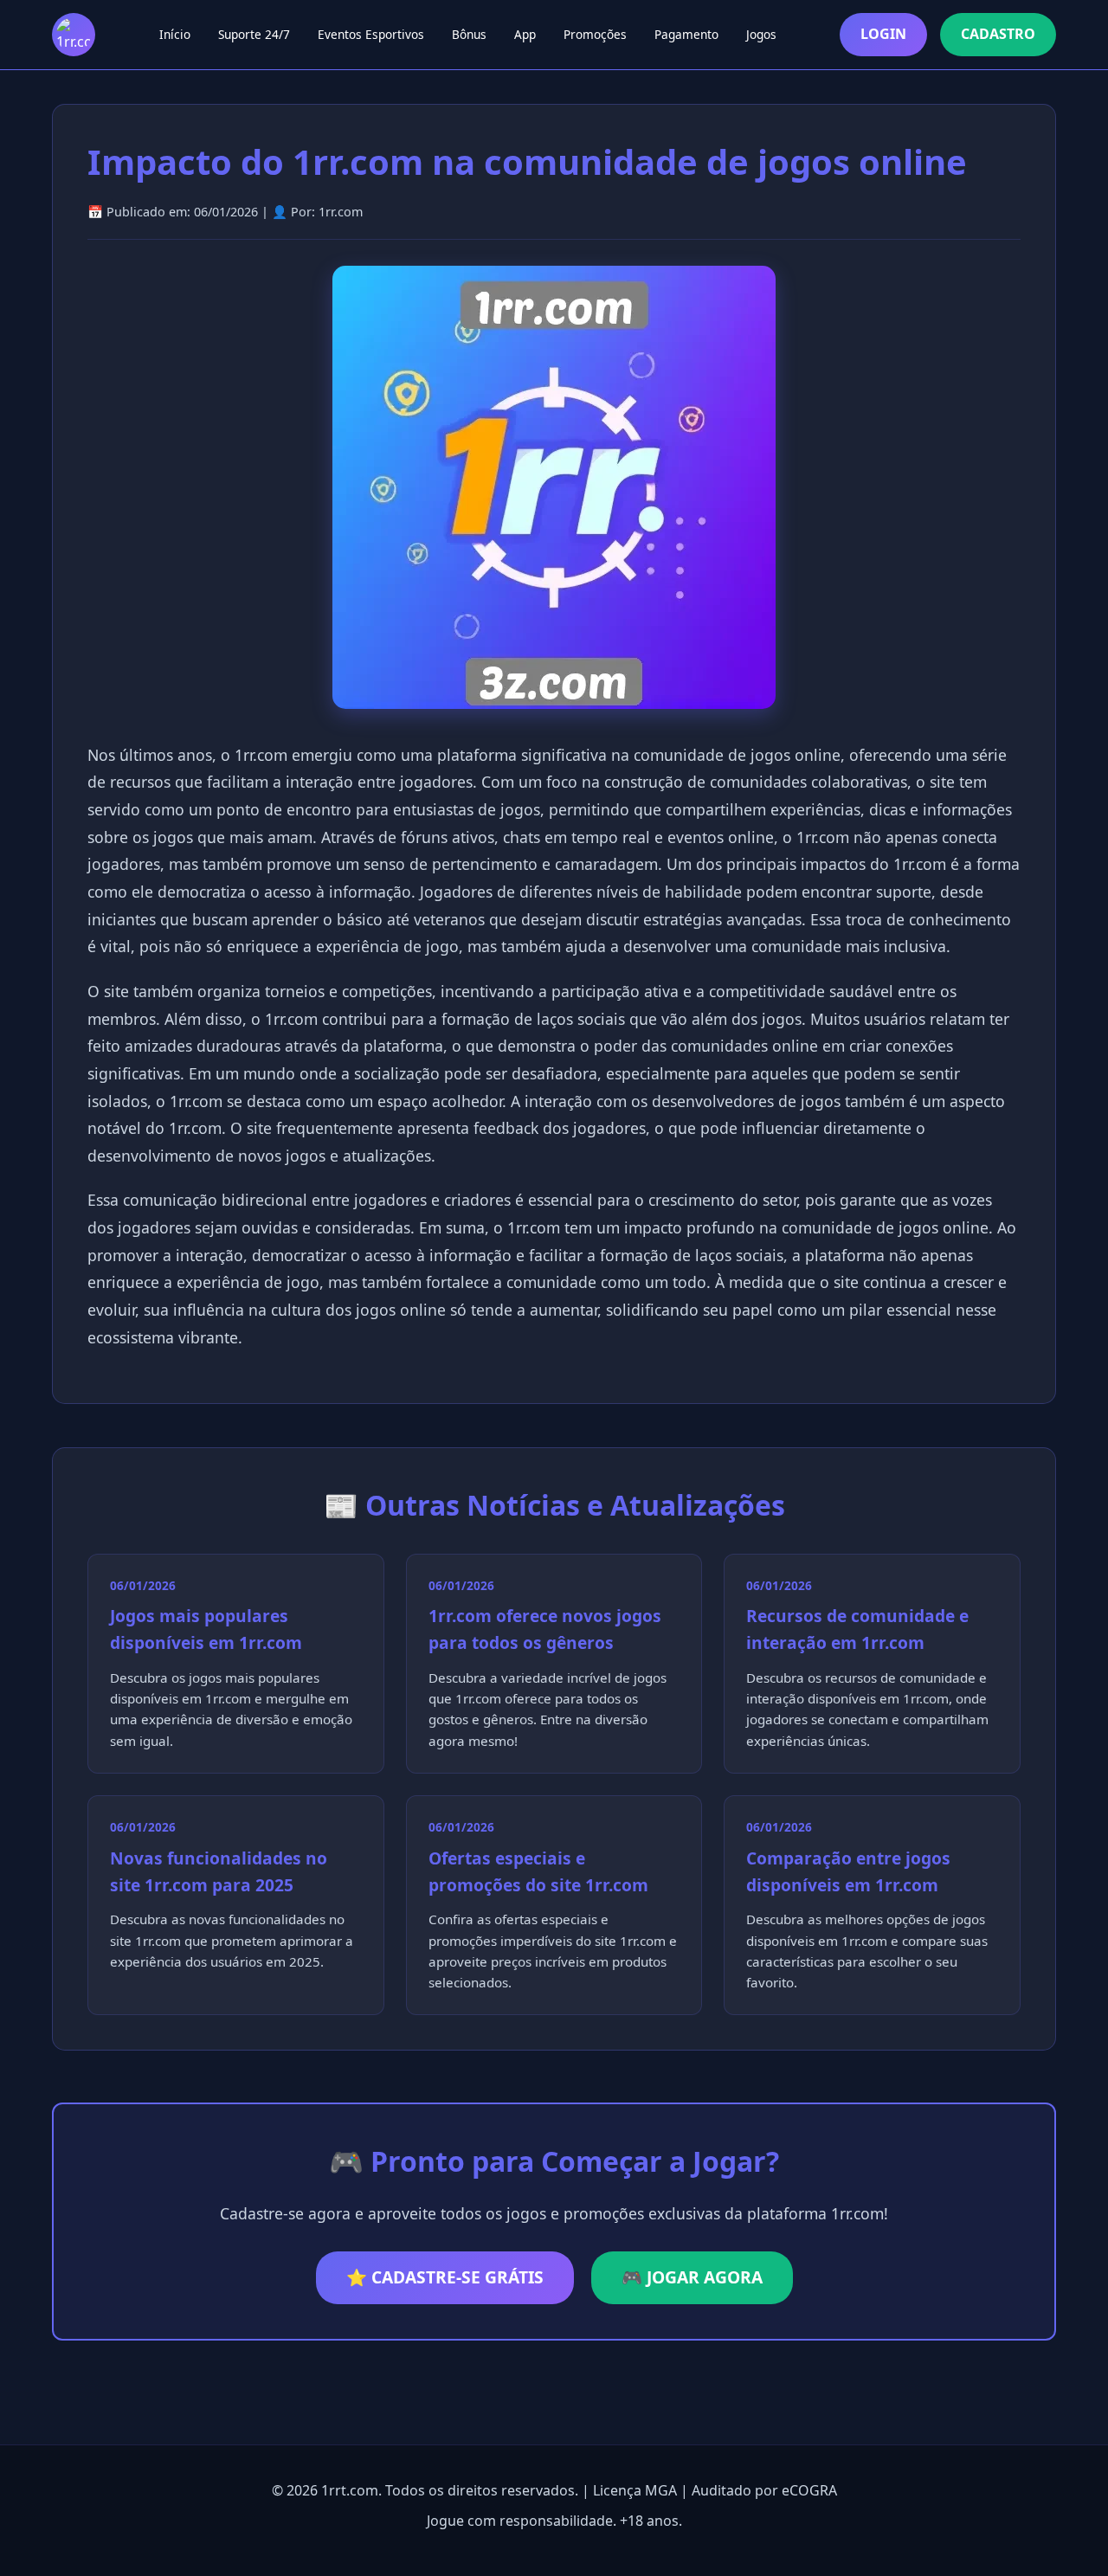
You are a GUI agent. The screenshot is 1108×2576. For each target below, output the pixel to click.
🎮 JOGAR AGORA (692, 2277)
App (525, 34)
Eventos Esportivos (371, 34)
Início (175, 34)
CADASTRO (998, 34)
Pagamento (686, 34)
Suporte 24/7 (254, 34)
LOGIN (883, 34)
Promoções (595, 34)
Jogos (761, 34)
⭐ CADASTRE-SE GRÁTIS (445, 2277)
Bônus (469, 34)
